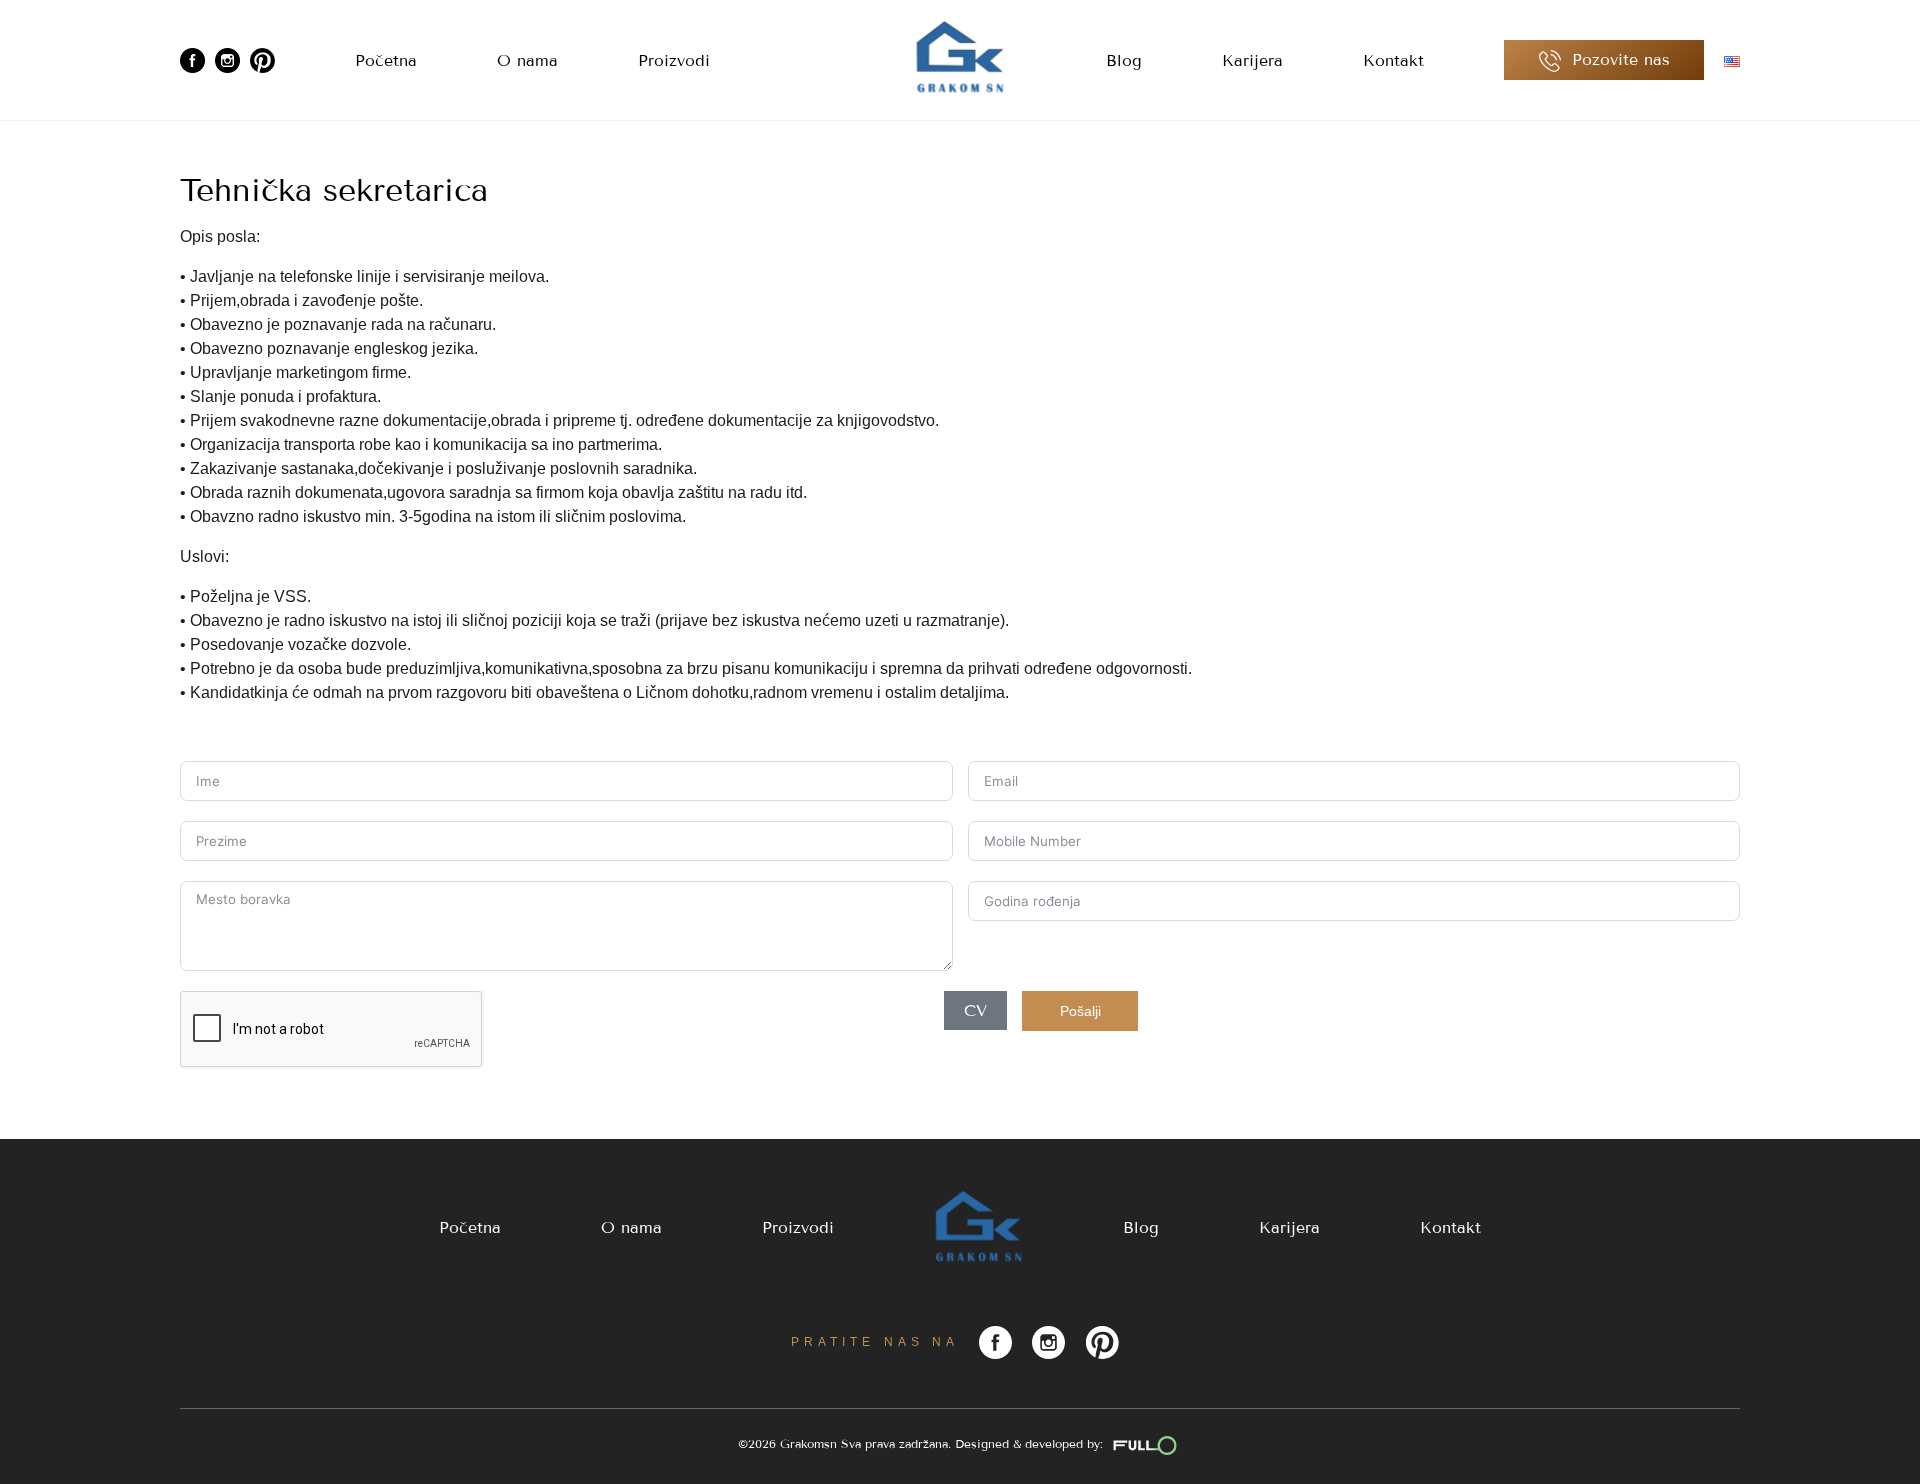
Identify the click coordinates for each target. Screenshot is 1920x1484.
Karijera (1252, 60)
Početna (386, 60)
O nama (527, 60)
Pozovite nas (1618, 59)
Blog (1124, 60)
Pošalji (1080, 1011)
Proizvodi (674, 60)
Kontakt (1393, 60)
